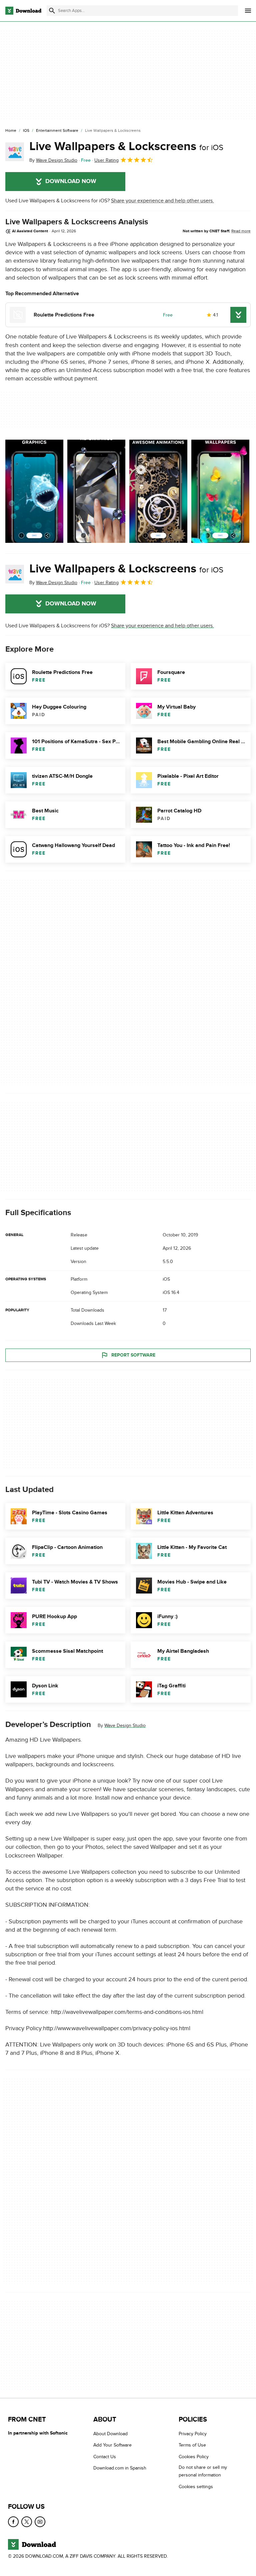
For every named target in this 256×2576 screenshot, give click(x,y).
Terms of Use (192, 2445)
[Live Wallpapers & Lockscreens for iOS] (15, 152)
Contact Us (105, 2456)
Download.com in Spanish (120, 2468)
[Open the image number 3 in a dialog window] (220, 491)
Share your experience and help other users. (162, 201)
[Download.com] (23, 11)
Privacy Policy (193, 2434)
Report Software (133, 1355)
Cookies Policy (194, 2456)
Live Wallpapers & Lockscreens (126, 146)
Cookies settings (196, 2486)
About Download (110, 2434)
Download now (71, 181)
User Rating (106, 160)
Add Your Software (112, 2445)
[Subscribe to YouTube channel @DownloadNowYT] (40, 2522)
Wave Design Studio (125, 1725)
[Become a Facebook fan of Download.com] (13, 2522)
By (53, 160)
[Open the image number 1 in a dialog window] (96, 491)
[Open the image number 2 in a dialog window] (158, 491)
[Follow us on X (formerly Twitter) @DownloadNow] (27, 2522)
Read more (241, 231)
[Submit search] (52, 11)
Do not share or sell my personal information (203, 2471)
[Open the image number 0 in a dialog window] (34, 491)
